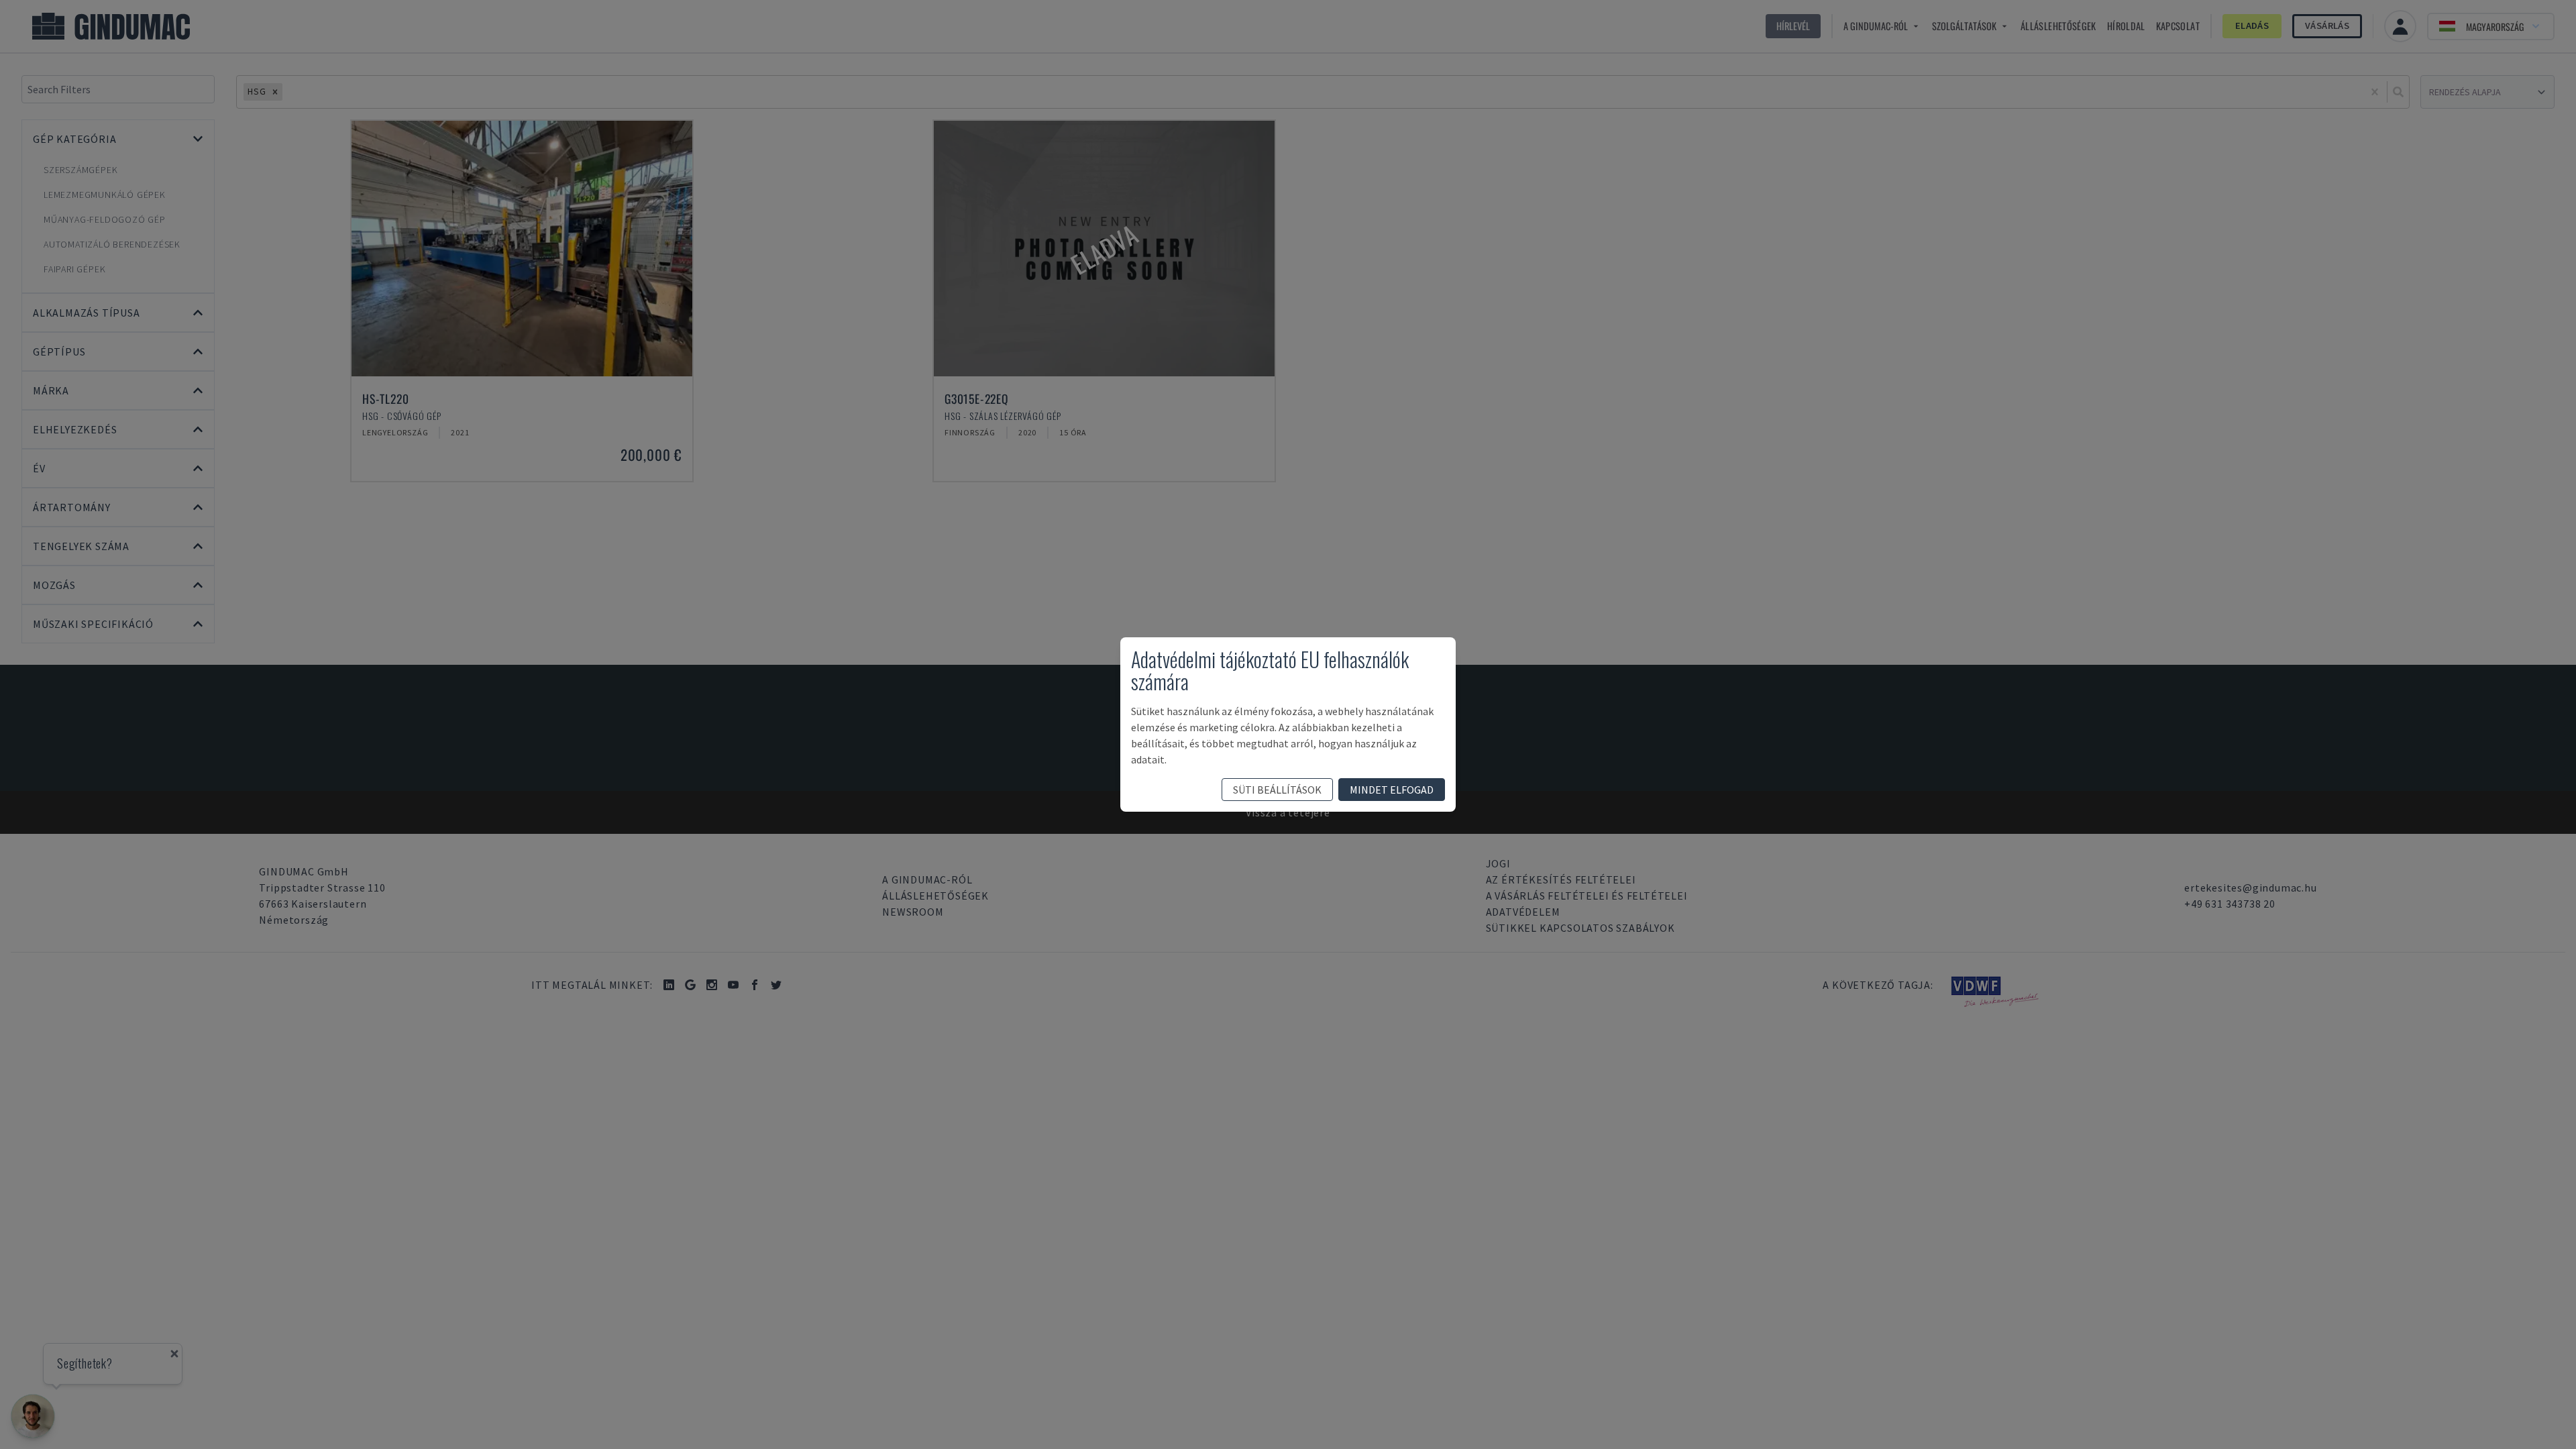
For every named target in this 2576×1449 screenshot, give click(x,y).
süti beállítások (1277, 790)
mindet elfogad (1392, 790)
